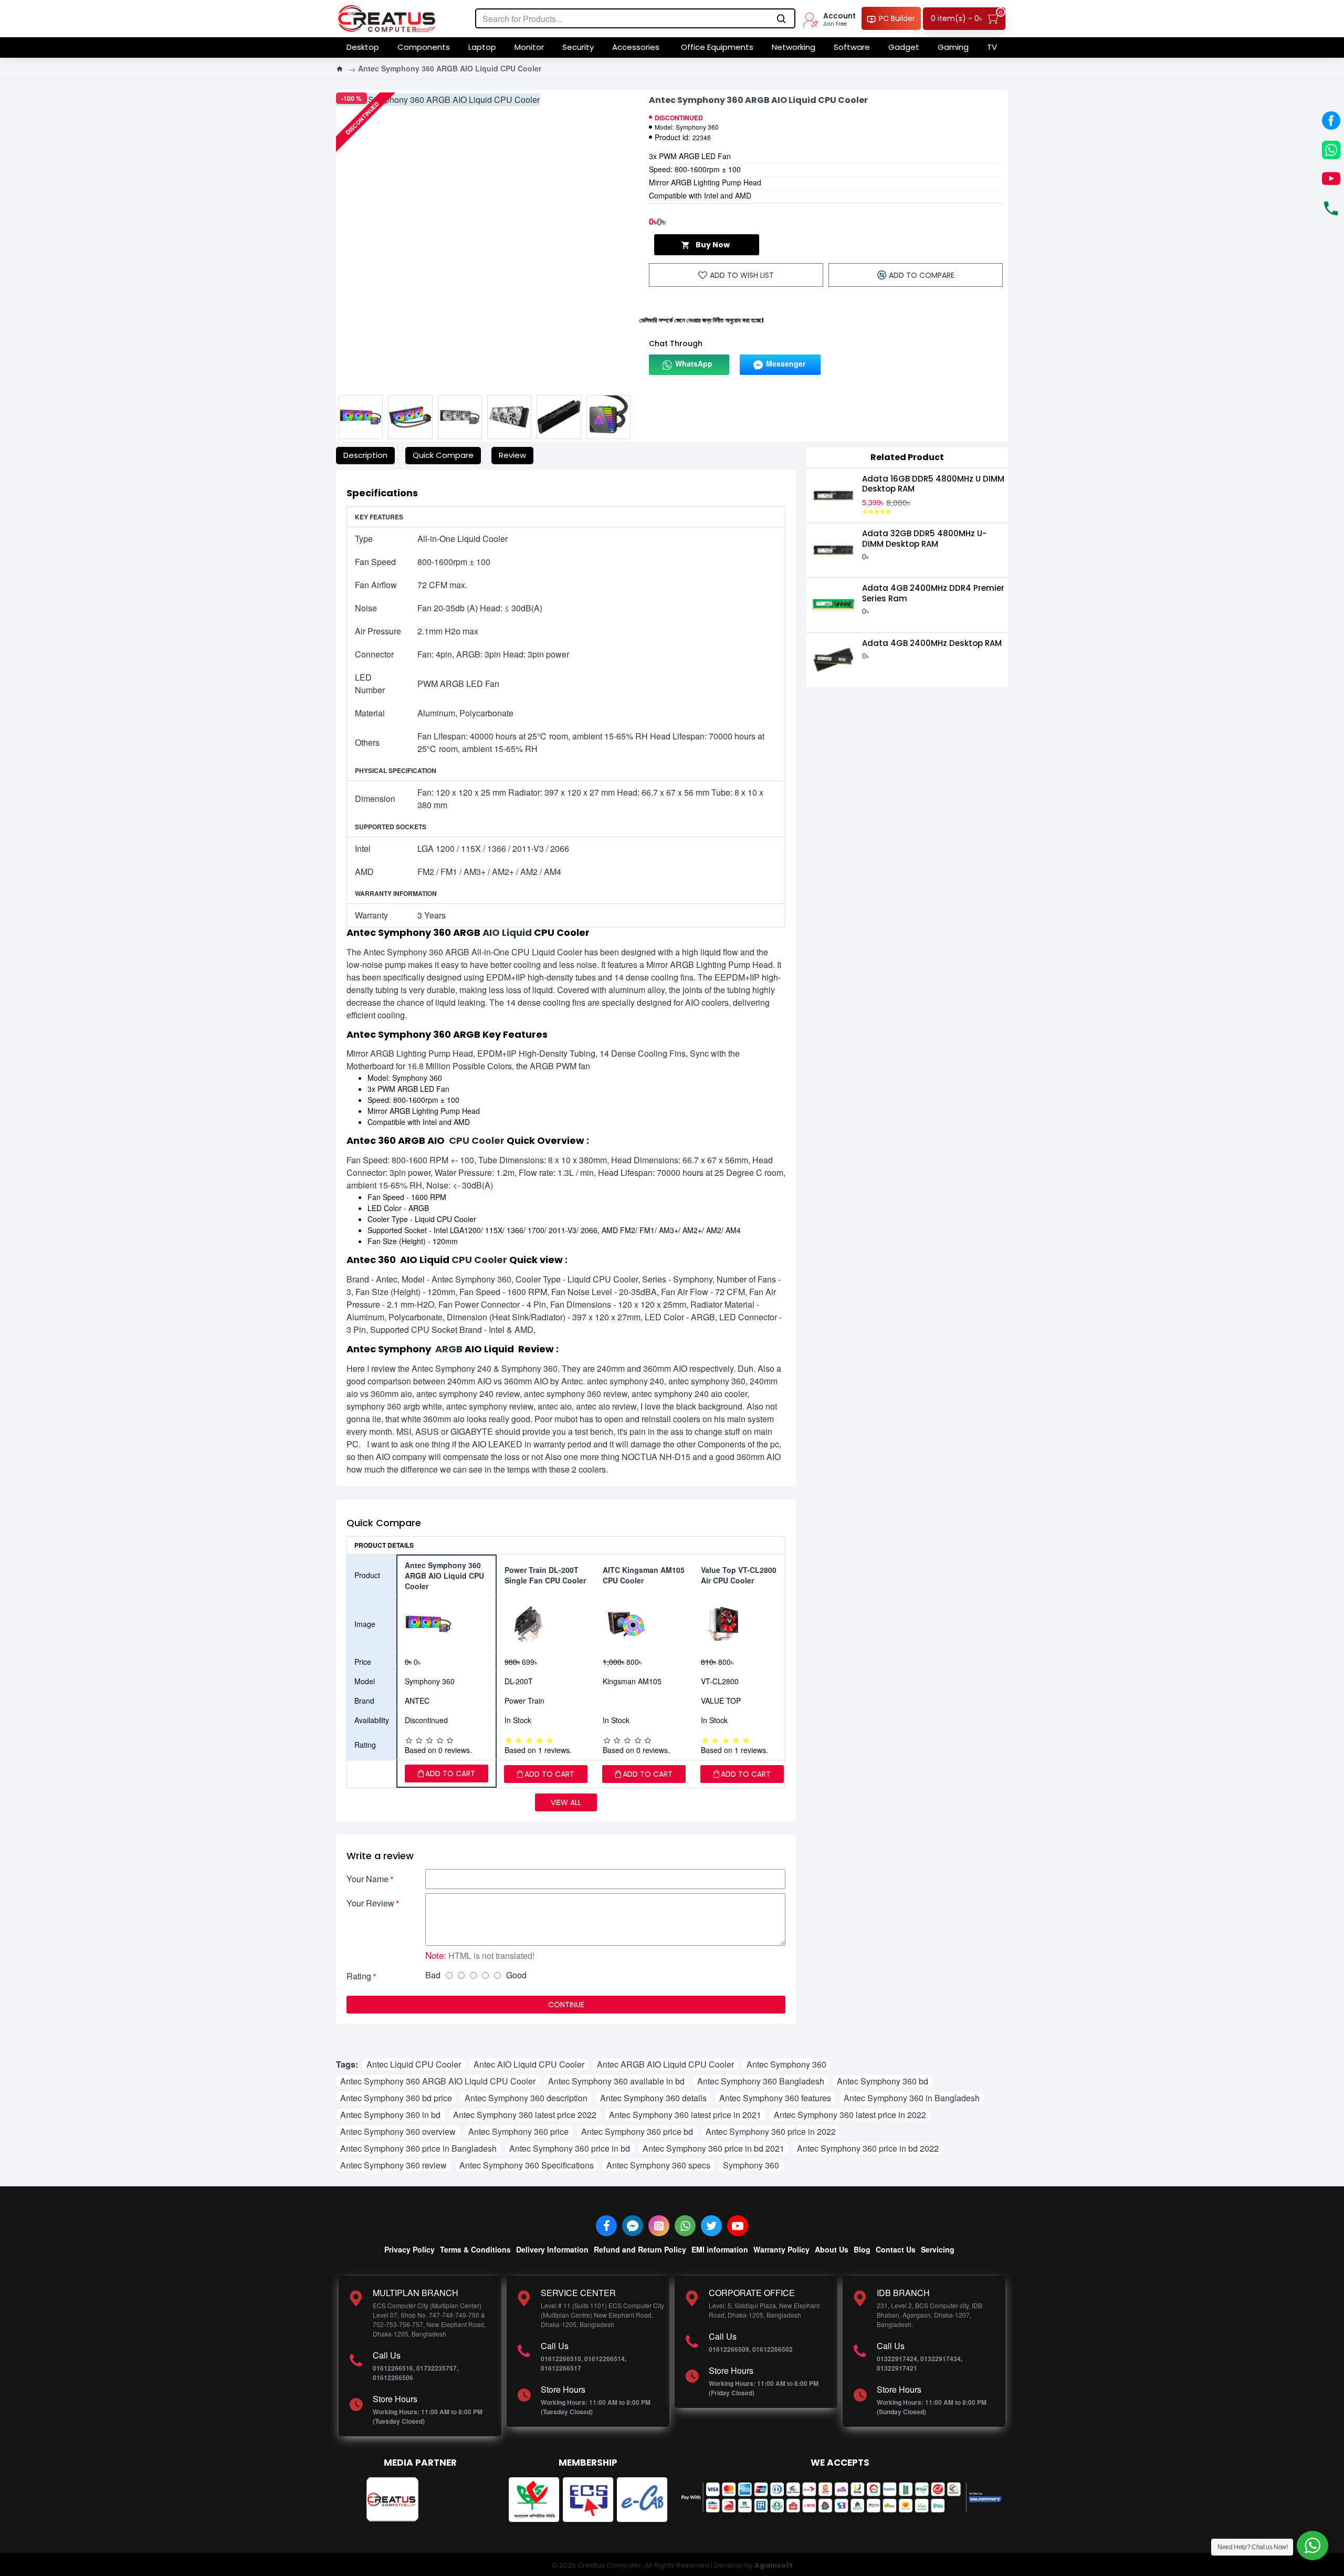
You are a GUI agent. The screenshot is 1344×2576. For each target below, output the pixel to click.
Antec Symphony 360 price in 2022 (771, 2131)
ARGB (449, 1349)
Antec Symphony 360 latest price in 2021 (685, 2115)
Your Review (370, 1903)
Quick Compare (443, 455)
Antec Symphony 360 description (526, 2098)
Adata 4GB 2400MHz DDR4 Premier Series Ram (933, 593)
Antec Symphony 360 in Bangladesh (912, 2098)
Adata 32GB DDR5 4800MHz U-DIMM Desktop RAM (924, 539)
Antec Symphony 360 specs (658, 2165)
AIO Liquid (507, 933)
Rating (359, 1976)
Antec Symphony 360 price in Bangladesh (418, 2148)
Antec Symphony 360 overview (398, 2131)
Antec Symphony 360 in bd (390, 2115)
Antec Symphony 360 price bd (637, 2131)
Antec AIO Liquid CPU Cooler (529, 2064)
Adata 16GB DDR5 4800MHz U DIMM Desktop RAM (933, 484)
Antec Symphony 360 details (653, 2098)
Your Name (367, 1879)
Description (365, 455)
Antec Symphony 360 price (518, 2131)
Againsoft (774, 2565)
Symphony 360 (751, 2165)
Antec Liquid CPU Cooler (414, 2064)
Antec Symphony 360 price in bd (570, 2148)
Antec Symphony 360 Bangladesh (761, 2081)
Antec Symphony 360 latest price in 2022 (850, 2115)
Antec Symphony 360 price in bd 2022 (868, 2148)
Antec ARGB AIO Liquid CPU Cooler (665, 2064)
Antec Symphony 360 (786, 2064)
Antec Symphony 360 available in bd (616, 2081)
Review (512, 455)
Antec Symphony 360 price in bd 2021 (713, 2148)
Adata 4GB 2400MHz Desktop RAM (932, 643)
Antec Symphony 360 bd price (396, 2098)
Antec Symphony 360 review (393, 2165)
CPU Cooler (477, 1141)
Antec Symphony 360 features (775, 2098)
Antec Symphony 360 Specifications (527, 2165)
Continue (566, 2005)
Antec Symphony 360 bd (883, 2081)
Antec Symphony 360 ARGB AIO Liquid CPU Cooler (438, 2081)
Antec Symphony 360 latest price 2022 (525, 2115)
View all (566, 1802)
